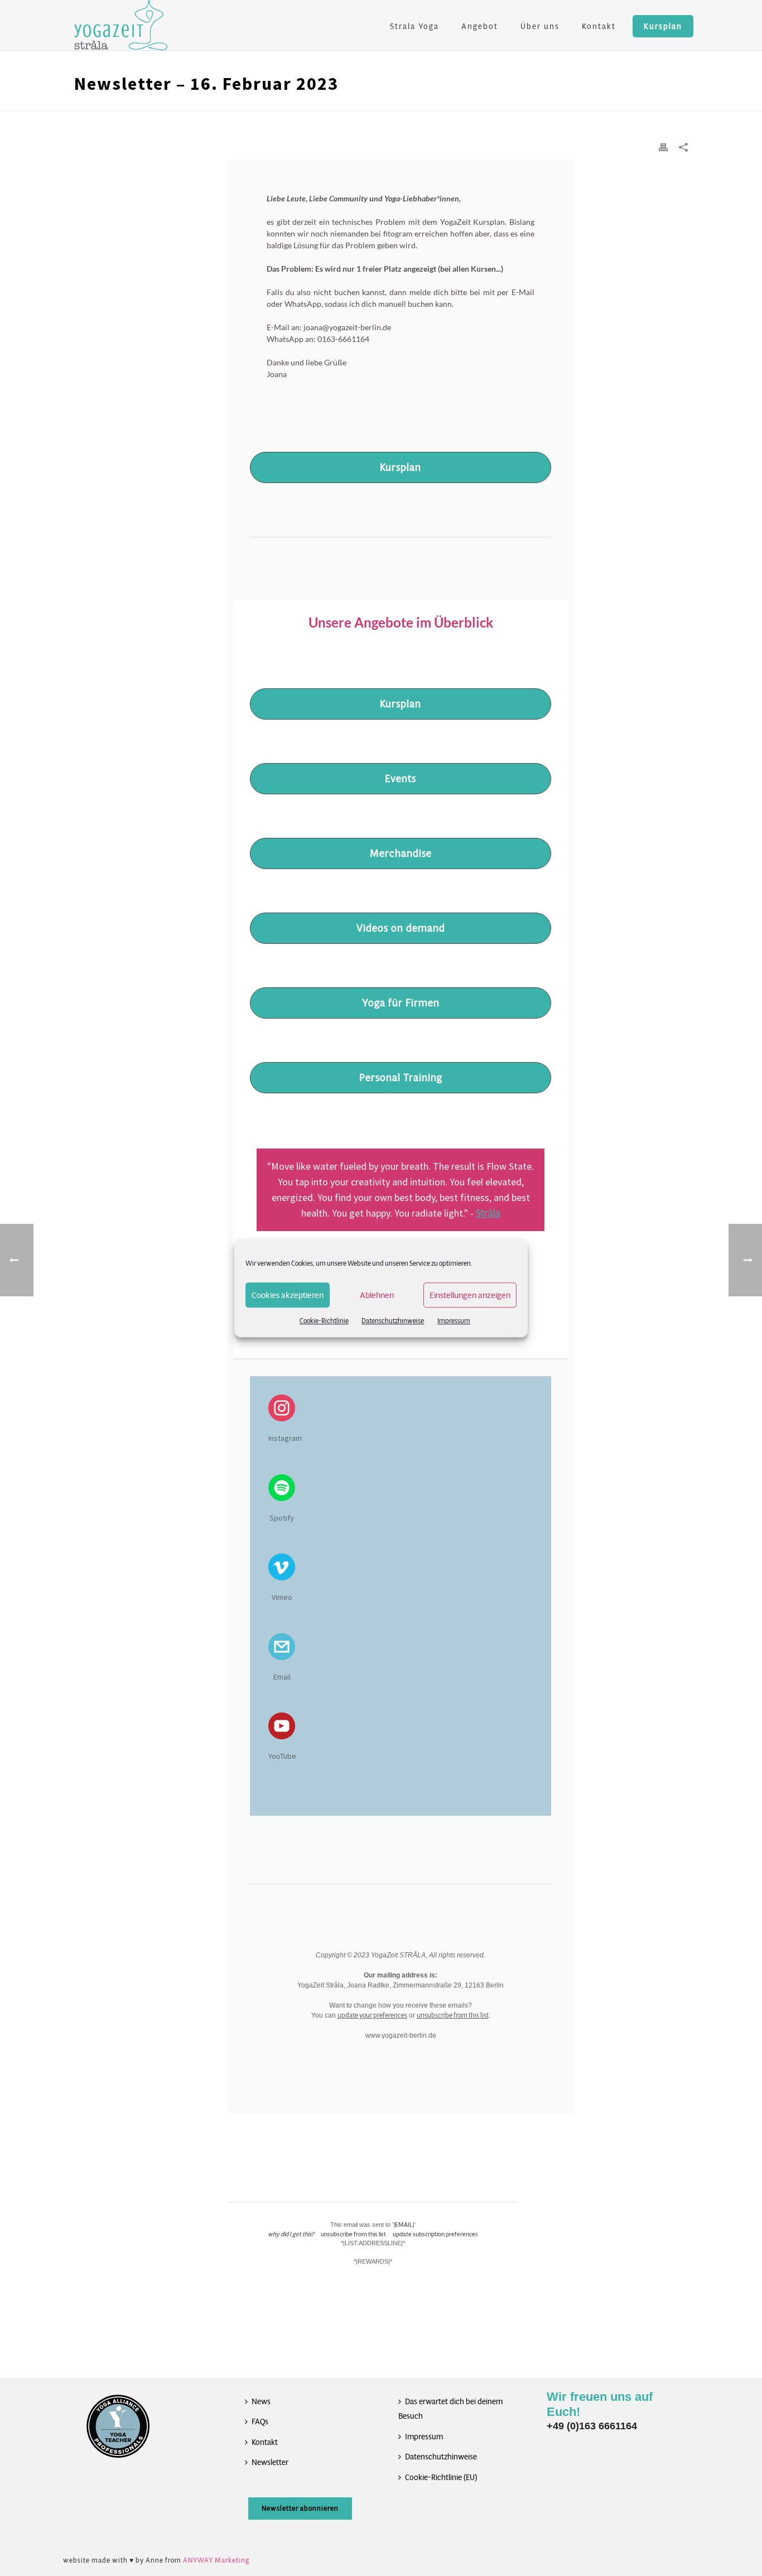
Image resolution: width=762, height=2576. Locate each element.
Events (401, 779)
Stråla (488, 1213)
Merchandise (401, 853)
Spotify (282, 1518)
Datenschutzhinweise (393, 1321)
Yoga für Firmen (401, 1003)
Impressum (454, 1321)
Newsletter (270, 2462)
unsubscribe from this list (453, 2015)
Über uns (540, 26)
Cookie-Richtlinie (324, 1321)
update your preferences (372, 2015)
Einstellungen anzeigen (470, 1295)
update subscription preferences (435, 2234)
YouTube (282, 1756)
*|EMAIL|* (404, 2225)
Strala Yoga (414, 26)
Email (282, 1677)
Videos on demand (401, 928)
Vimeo (282, 1597)
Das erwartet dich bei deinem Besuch (450, 2409)
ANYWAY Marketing (216, 2560)
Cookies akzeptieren (288, 1295)
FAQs (260, 2421)
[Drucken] (663, 147)
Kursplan (663, 26)
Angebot (480, 26)
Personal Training (401, 1078)
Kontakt (599, 26)
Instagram (285, 1438)
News (261, 2401)
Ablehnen (377, 1295)
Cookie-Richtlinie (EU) (441, 2477)
